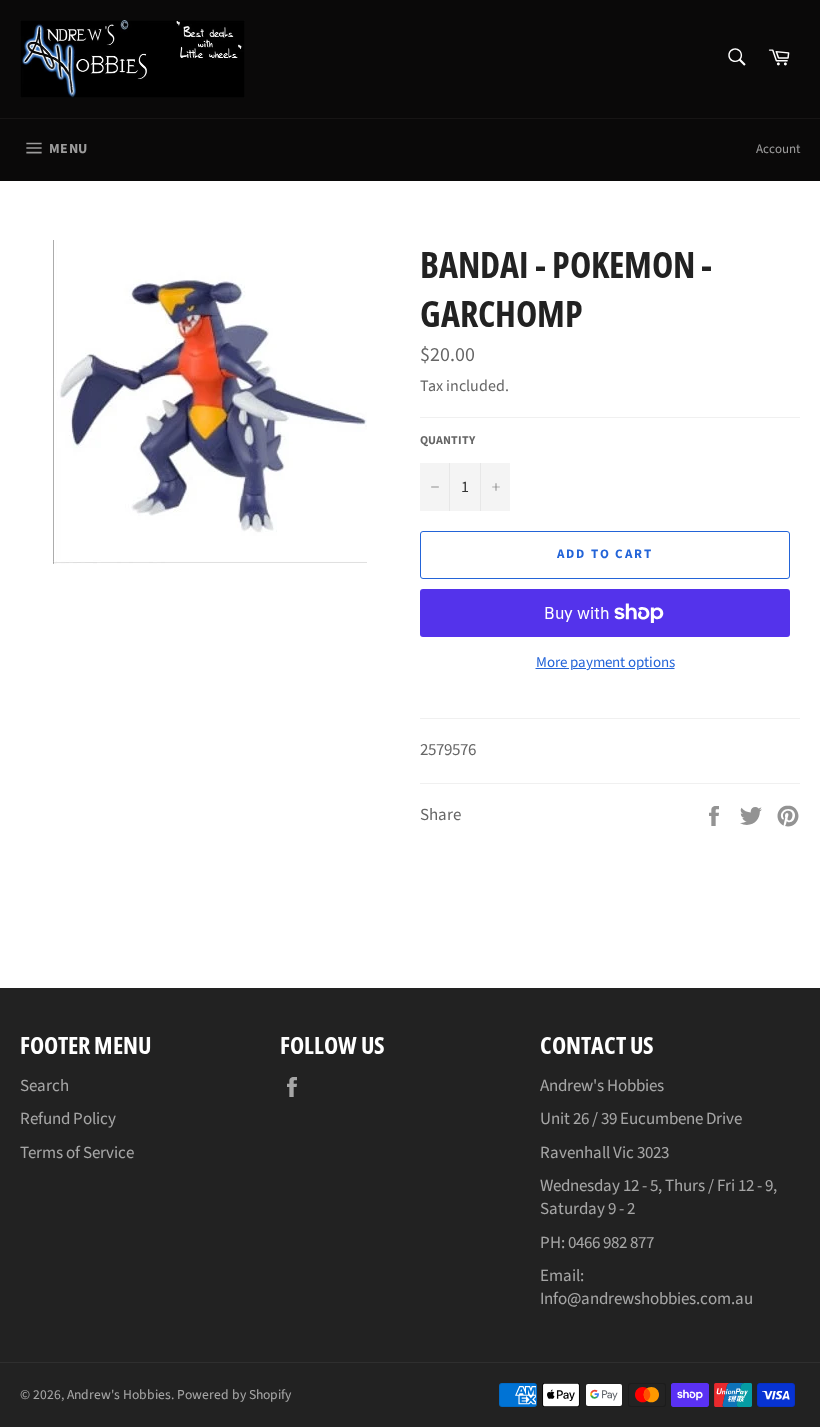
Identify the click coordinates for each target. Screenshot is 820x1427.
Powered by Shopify (234, 1394)
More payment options (605, 663)
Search (44, 1086)
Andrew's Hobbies (119, 1394)
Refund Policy (68, 1119)
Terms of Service (77, 1153)
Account (778, 149)
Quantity (447, 441)
